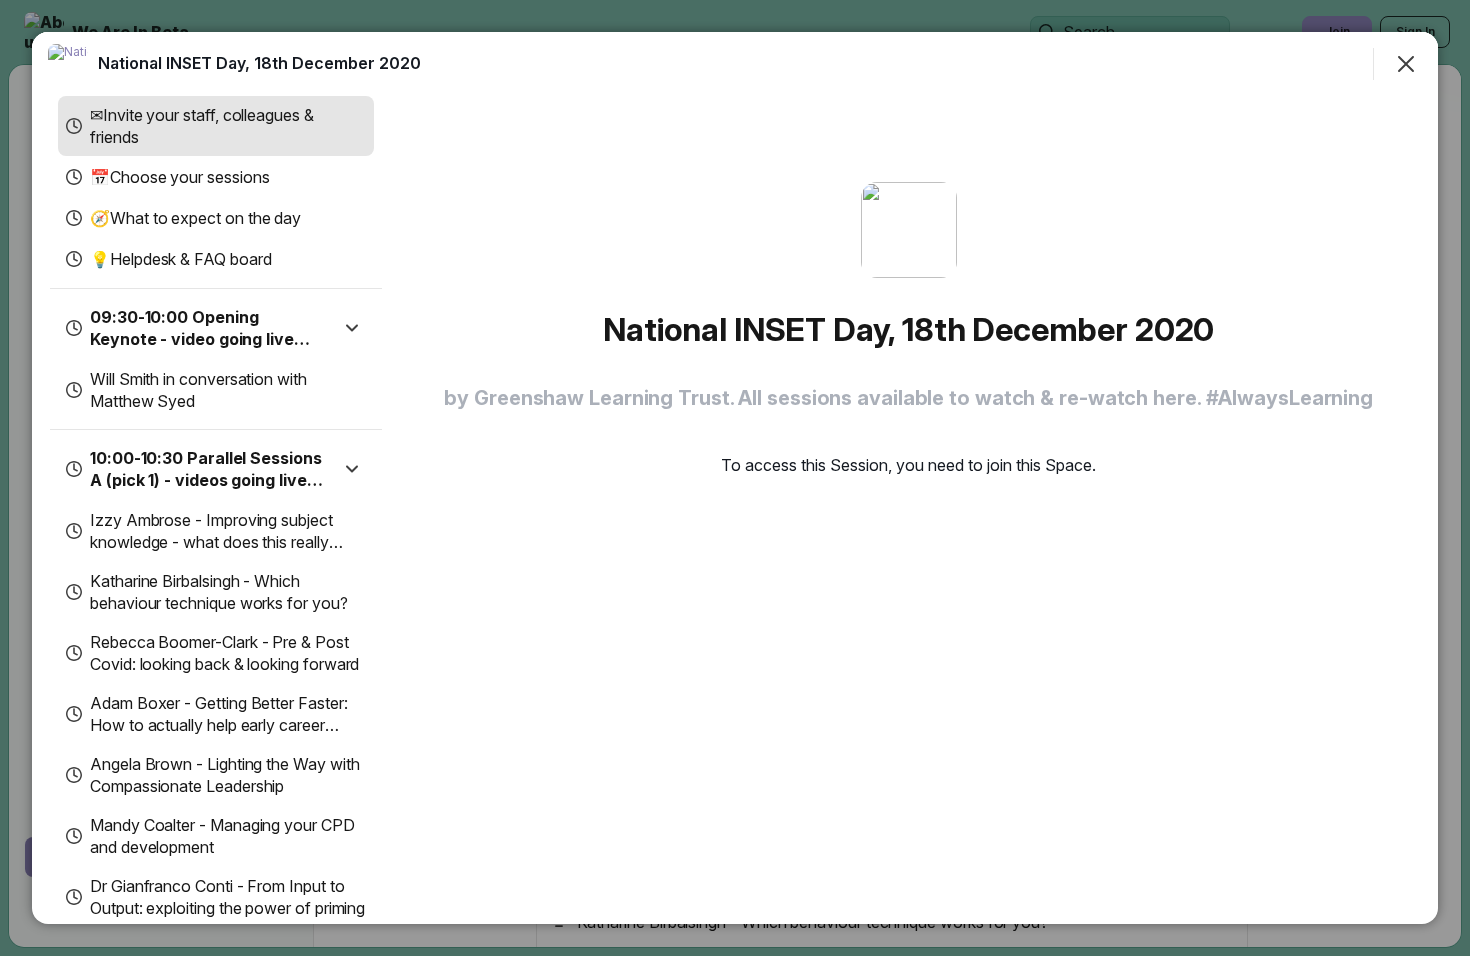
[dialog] (735, 478)
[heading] (259, 63)
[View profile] (68, 64)
